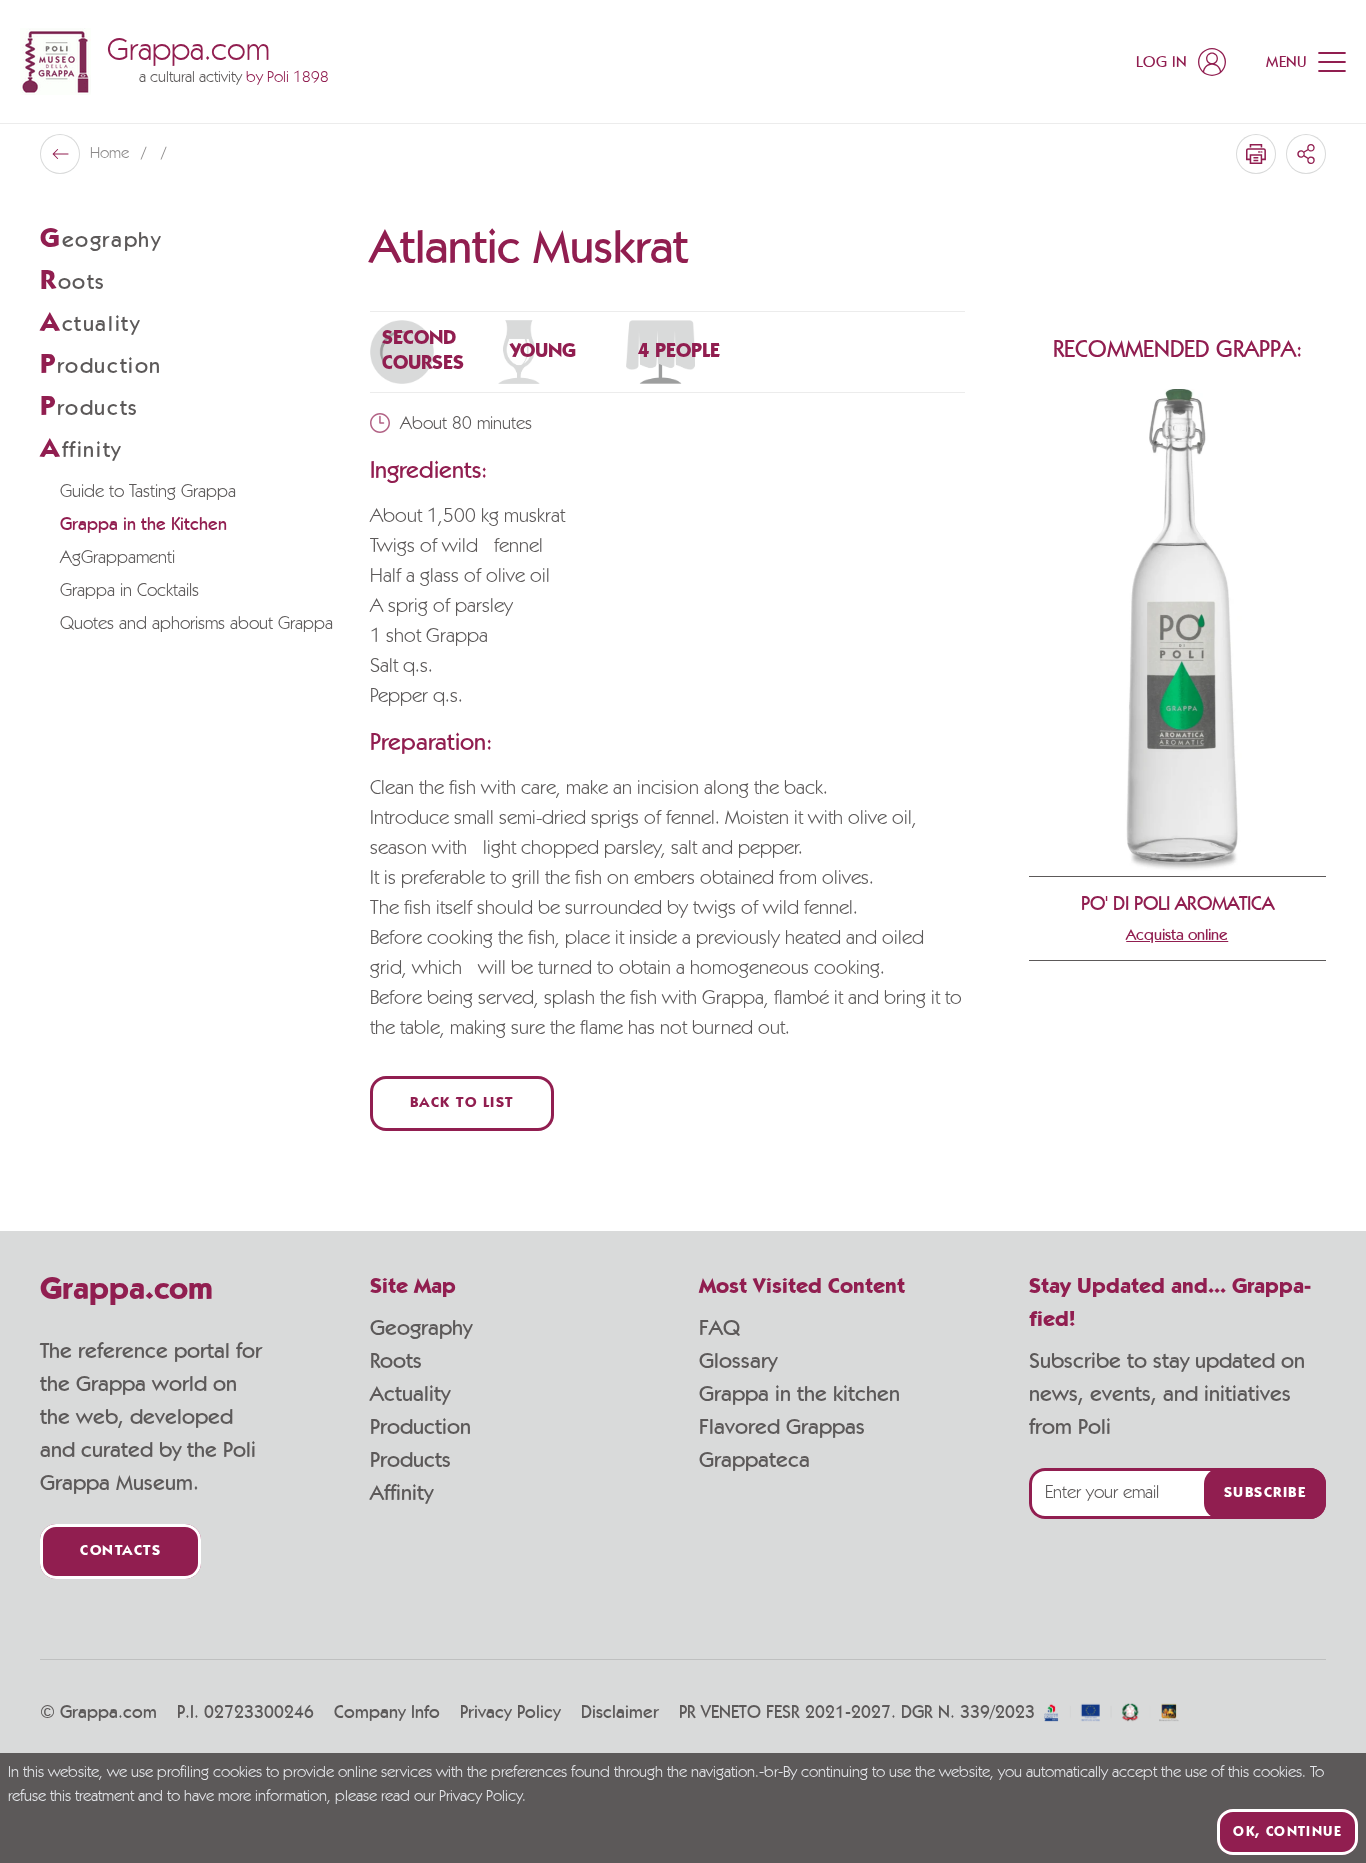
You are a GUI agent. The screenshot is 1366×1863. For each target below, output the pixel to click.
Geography (421, 1328)
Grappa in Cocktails (129, 591)
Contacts (120, 1551)
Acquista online (1177, 935)
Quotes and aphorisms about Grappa (196, 624)
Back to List (462, 1103)
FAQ (719, 1328)
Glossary (738, 1361)
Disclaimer (620, 1713)
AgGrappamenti (117, 558)
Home (111, 154)
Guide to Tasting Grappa (148, 492)
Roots (396, 1361)
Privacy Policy (510, 1713)
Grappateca (754, 1460)
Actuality (410, 1394)
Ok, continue (1287, 1832)
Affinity (401, 1493)
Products (410, 1460)
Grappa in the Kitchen (143, 525)
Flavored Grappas (782, 1427)
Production (420, 1427)
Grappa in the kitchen (799, 1394)
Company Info (387, 1713)
